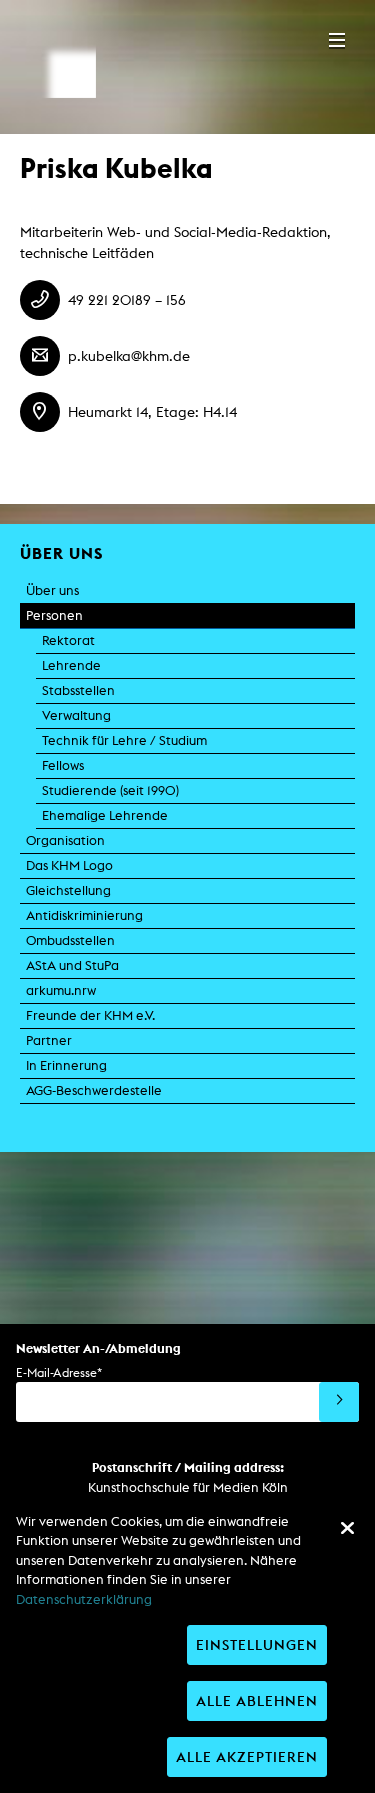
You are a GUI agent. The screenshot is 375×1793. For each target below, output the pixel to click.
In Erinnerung (66, 1065)
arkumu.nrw (61, 990)
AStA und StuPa (72, 965)
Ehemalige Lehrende (105, 815)
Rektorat (68, 640)
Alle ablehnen (257, 1700)
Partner (49, 1040)
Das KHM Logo (69, 865)
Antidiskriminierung (84, 915)
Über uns (52, 590)
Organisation (65, 840)
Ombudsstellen (70, 940)
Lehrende (71, 665)
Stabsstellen (78, 690)
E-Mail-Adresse (59, 1372)
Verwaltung (76, 715)
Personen (54, 615)
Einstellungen (257, 1644)
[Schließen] (347, 1528)
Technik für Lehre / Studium (124, 740)
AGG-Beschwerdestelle (94, 1090)
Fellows (63, 765)
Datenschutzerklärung (84, 1599)
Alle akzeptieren (247, 1756)
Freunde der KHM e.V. (90, 1015)
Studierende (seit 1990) (110, 790)
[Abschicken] (339, 1402)
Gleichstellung (68, 890)
